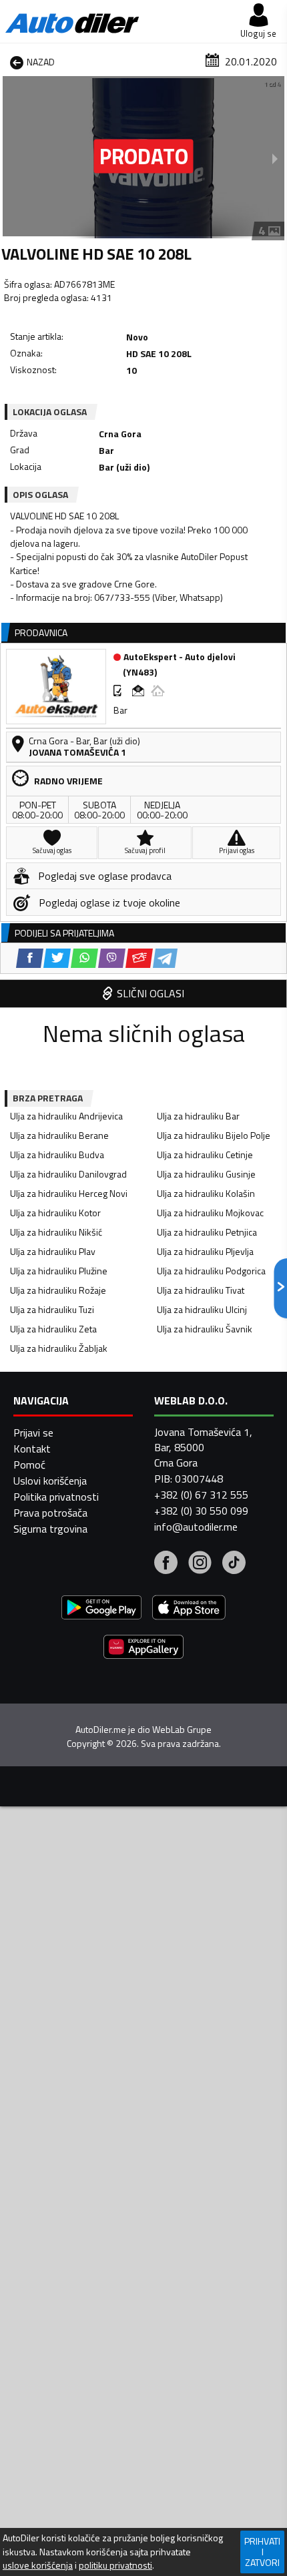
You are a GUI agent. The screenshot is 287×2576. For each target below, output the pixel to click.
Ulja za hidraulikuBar (198, 1116)
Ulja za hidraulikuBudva (57, 1154)
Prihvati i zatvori (262, 2552)
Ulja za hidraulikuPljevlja (205, 1251)
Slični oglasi (151, 993)
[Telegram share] (165, 958)
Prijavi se (33, 1433)
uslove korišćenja (38, 2565)
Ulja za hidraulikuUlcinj (202, 1309)
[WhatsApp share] (84, 958)
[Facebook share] (30, 958)
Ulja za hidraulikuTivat (201, 1290)
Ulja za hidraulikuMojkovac (210, 1213)
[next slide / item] (275, 158)
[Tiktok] (234, 1564)
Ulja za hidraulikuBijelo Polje (214, 1135)
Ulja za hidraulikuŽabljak (59, 1348)
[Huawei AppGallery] (143, 1648)
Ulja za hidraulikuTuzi (52, 1309)
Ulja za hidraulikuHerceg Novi (69, 1193)
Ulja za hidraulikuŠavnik (205, 1329)
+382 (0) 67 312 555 (201, 1495)
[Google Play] (101, 1609)
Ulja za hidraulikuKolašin (206, 1193)
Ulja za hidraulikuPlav (53, 1251)
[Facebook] (166, 1564)
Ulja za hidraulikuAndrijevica (66, 1116)
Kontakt (32, 1449)
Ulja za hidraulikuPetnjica (207, 1232)
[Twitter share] (57, 958)
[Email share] (139, 958)
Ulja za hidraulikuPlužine (59, 1271)
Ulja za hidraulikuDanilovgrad (68, 1174)
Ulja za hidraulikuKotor (55, 1213)
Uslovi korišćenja (50, 1481)
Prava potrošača (50, 1513)
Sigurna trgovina (50, 1529)
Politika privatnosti (56, 1497)
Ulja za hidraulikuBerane (59, 1135)
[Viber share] (112, 958)
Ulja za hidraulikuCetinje (205, 1154)
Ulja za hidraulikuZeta (53, 1329)
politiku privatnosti (115, 2565)
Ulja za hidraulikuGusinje (206, 1174)
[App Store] (189, 1609)
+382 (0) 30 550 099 (201, 1511)
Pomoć (29, 1465)
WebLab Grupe (182, 1730)
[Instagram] (200, 1564)
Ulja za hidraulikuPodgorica (211, 1271)
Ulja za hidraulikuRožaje (58, 1290)
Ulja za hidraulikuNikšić (56, 1232)
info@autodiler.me (196, 1527)
